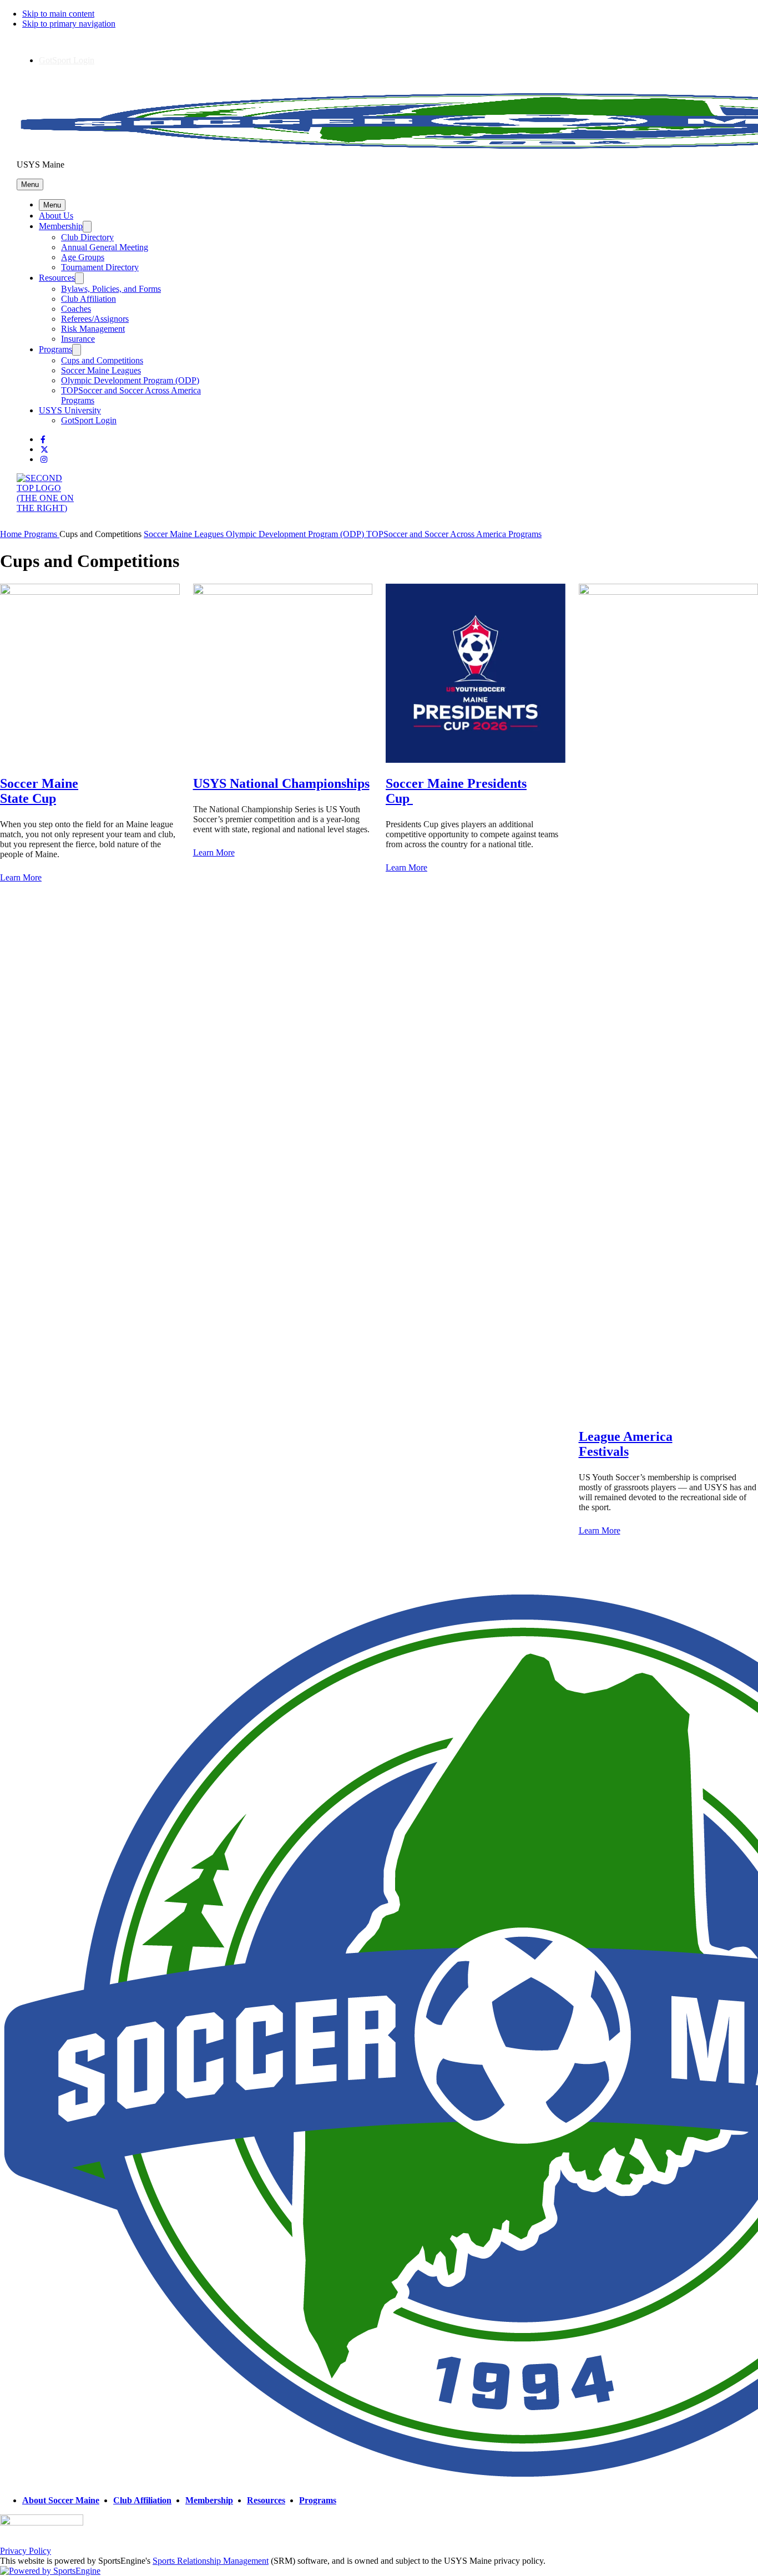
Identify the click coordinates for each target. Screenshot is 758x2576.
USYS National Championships (281, 783)
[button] (30, 184)
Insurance (78, 339)
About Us (56, 216)
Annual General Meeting (105, 247)
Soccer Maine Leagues (101, 370)
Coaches (76, 309)
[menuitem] (12, 534)
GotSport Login (67, 60)
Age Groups (83, 257)
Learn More (214, 852)
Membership (61, 226)
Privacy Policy (26, 2551)
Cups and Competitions (102, 360)
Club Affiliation (89, 299)
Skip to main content (58, 14)
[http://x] (44, 450)
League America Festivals (626, 1444)
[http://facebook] (43, 440)
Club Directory (87, 237)
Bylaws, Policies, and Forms (111, 289)
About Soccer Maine (61, 2500)
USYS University (70, 410)
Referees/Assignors (95, 319)
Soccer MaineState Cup (39, 791)
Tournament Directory (100, 267)
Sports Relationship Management (211, 2561)
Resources (57, 278)
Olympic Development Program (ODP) (130, 380)
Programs (55, 349)
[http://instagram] (44, 460)
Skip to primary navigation (69, 24)
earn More (24, 877)
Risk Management (93, 329)
